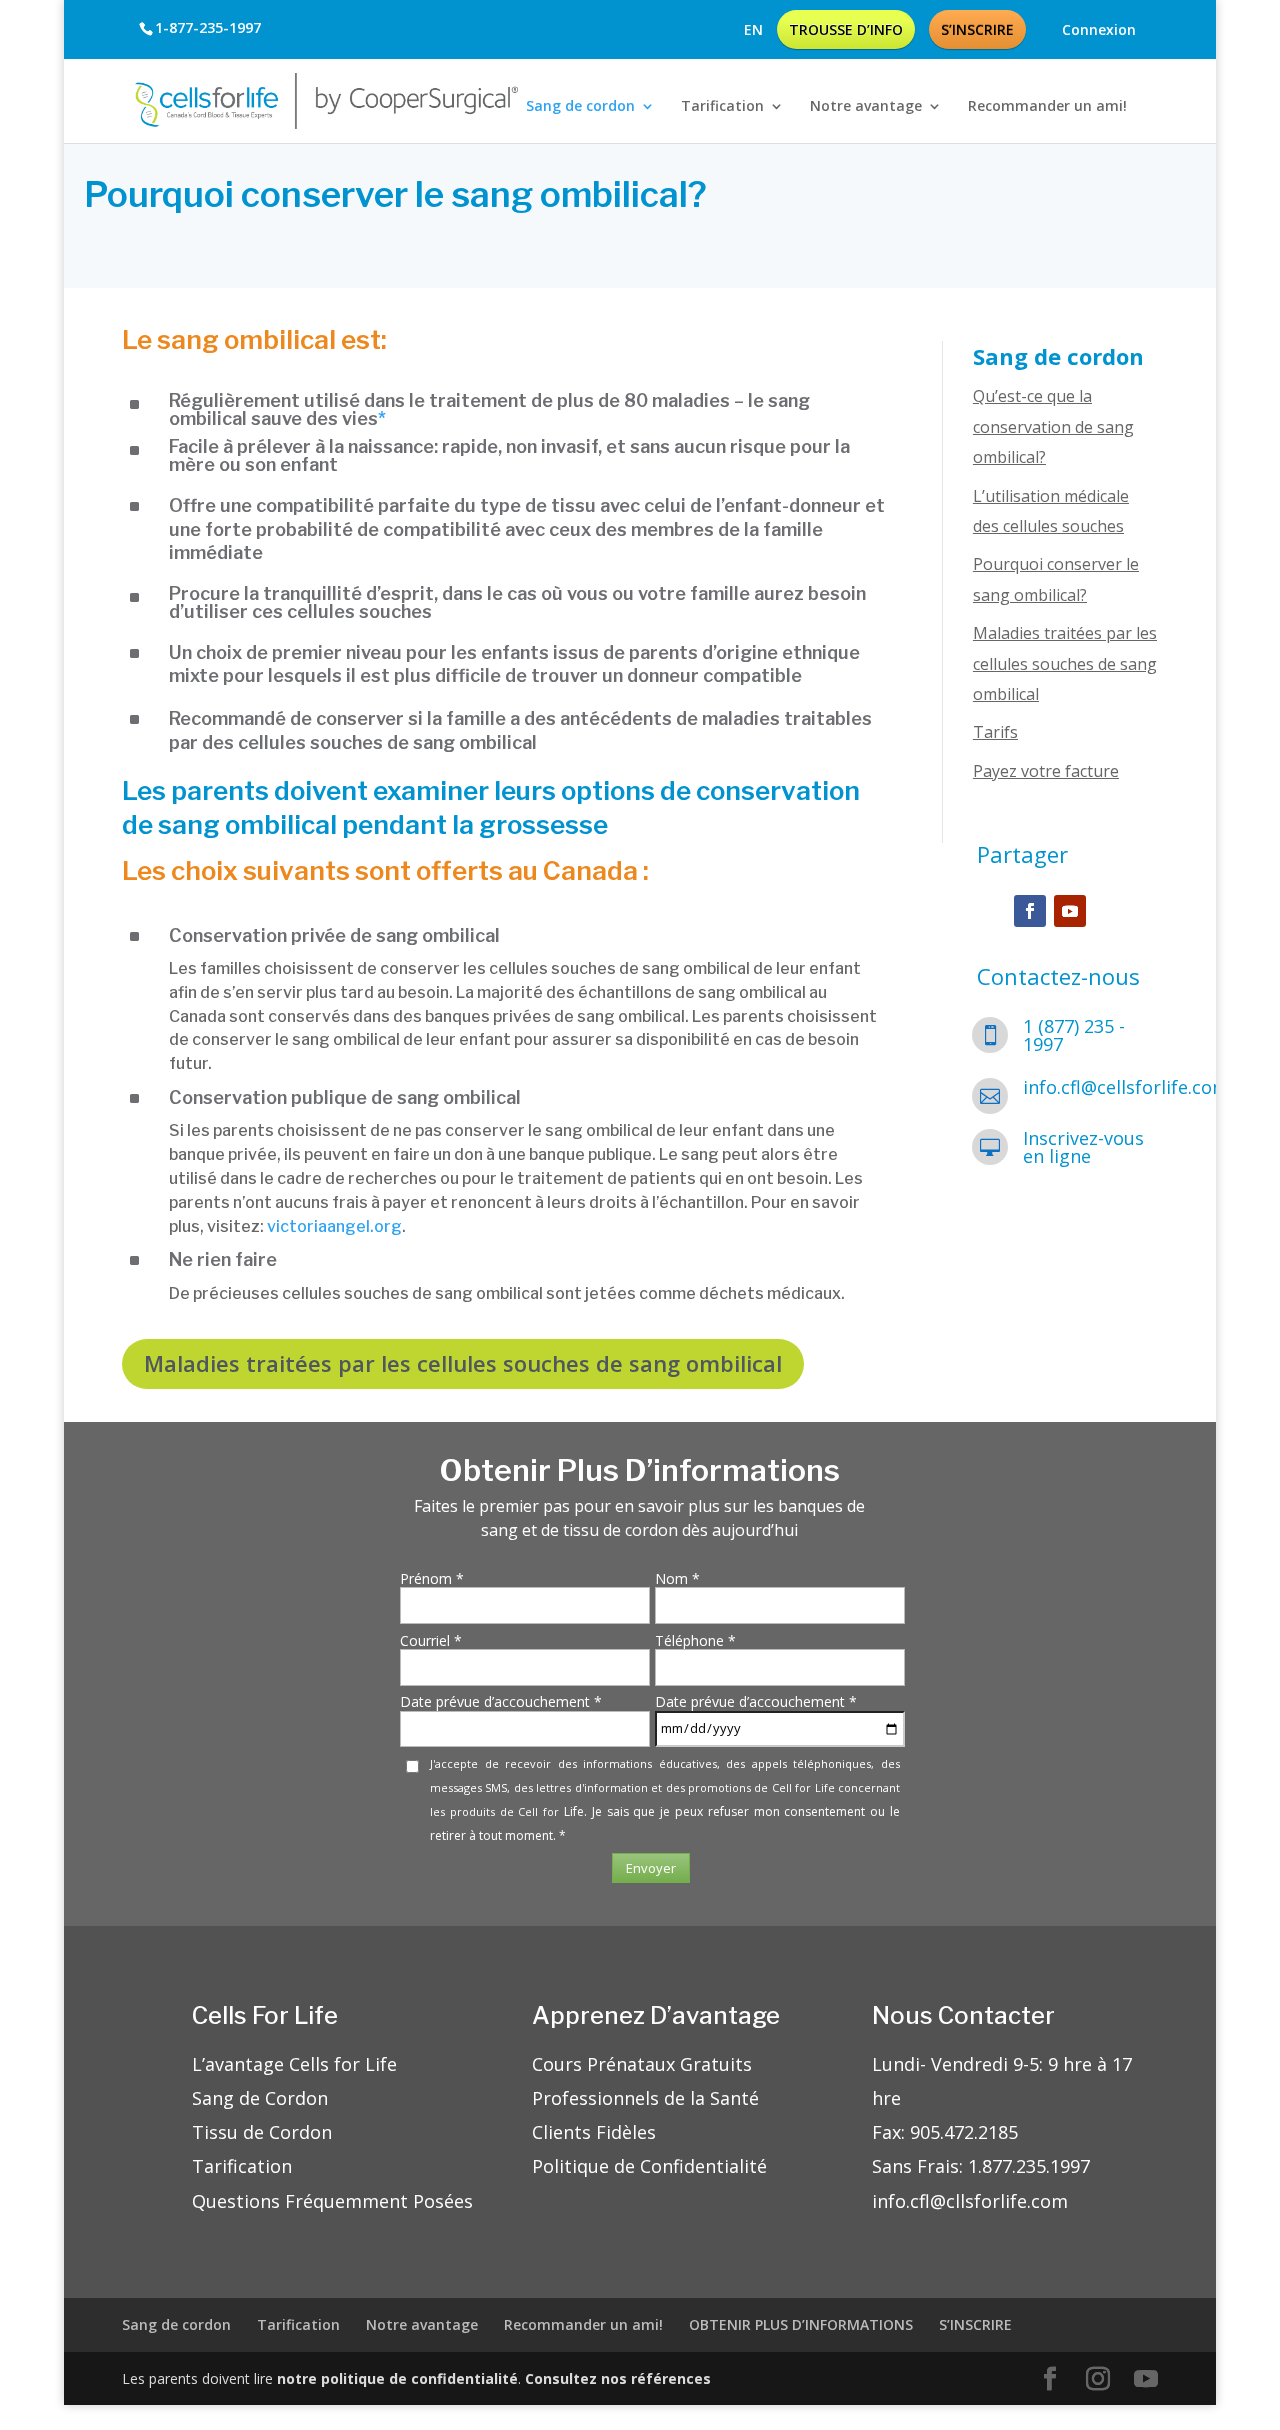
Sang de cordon (580, 106)
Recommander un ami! (1047, 106)
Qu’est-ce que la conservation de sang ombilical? (1053, 426)
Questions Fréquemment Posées (332, 2201)
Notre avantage (866, 106)
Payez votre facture (1046, 771)
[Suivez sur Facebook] (1030, 911)
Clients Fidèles (594, 2132)
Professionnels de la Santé (645, 2098)
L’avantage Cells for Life (294, 2064)
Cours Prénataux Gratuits (642, 2064)
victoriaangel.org (334, 1226)
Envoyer (651, 1868)
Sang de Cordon (260, 2098)
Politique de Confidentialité (649, 2166)
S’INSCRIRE (977, 29)
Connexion (1099, 31)
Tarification (722, 106)
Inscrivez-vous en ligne (1083, 1147)
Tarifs (995, 732)
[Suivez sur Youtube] (1070, 911)
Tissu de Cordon (262, 2132)
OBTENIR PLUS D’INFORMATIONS (801, 2324)
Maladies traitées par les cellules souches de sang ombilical (1065, 663)
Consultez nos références (618, 2378)
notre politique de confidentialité (397, 2378)
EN (753, 30)
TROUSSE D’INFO (846, 29)
